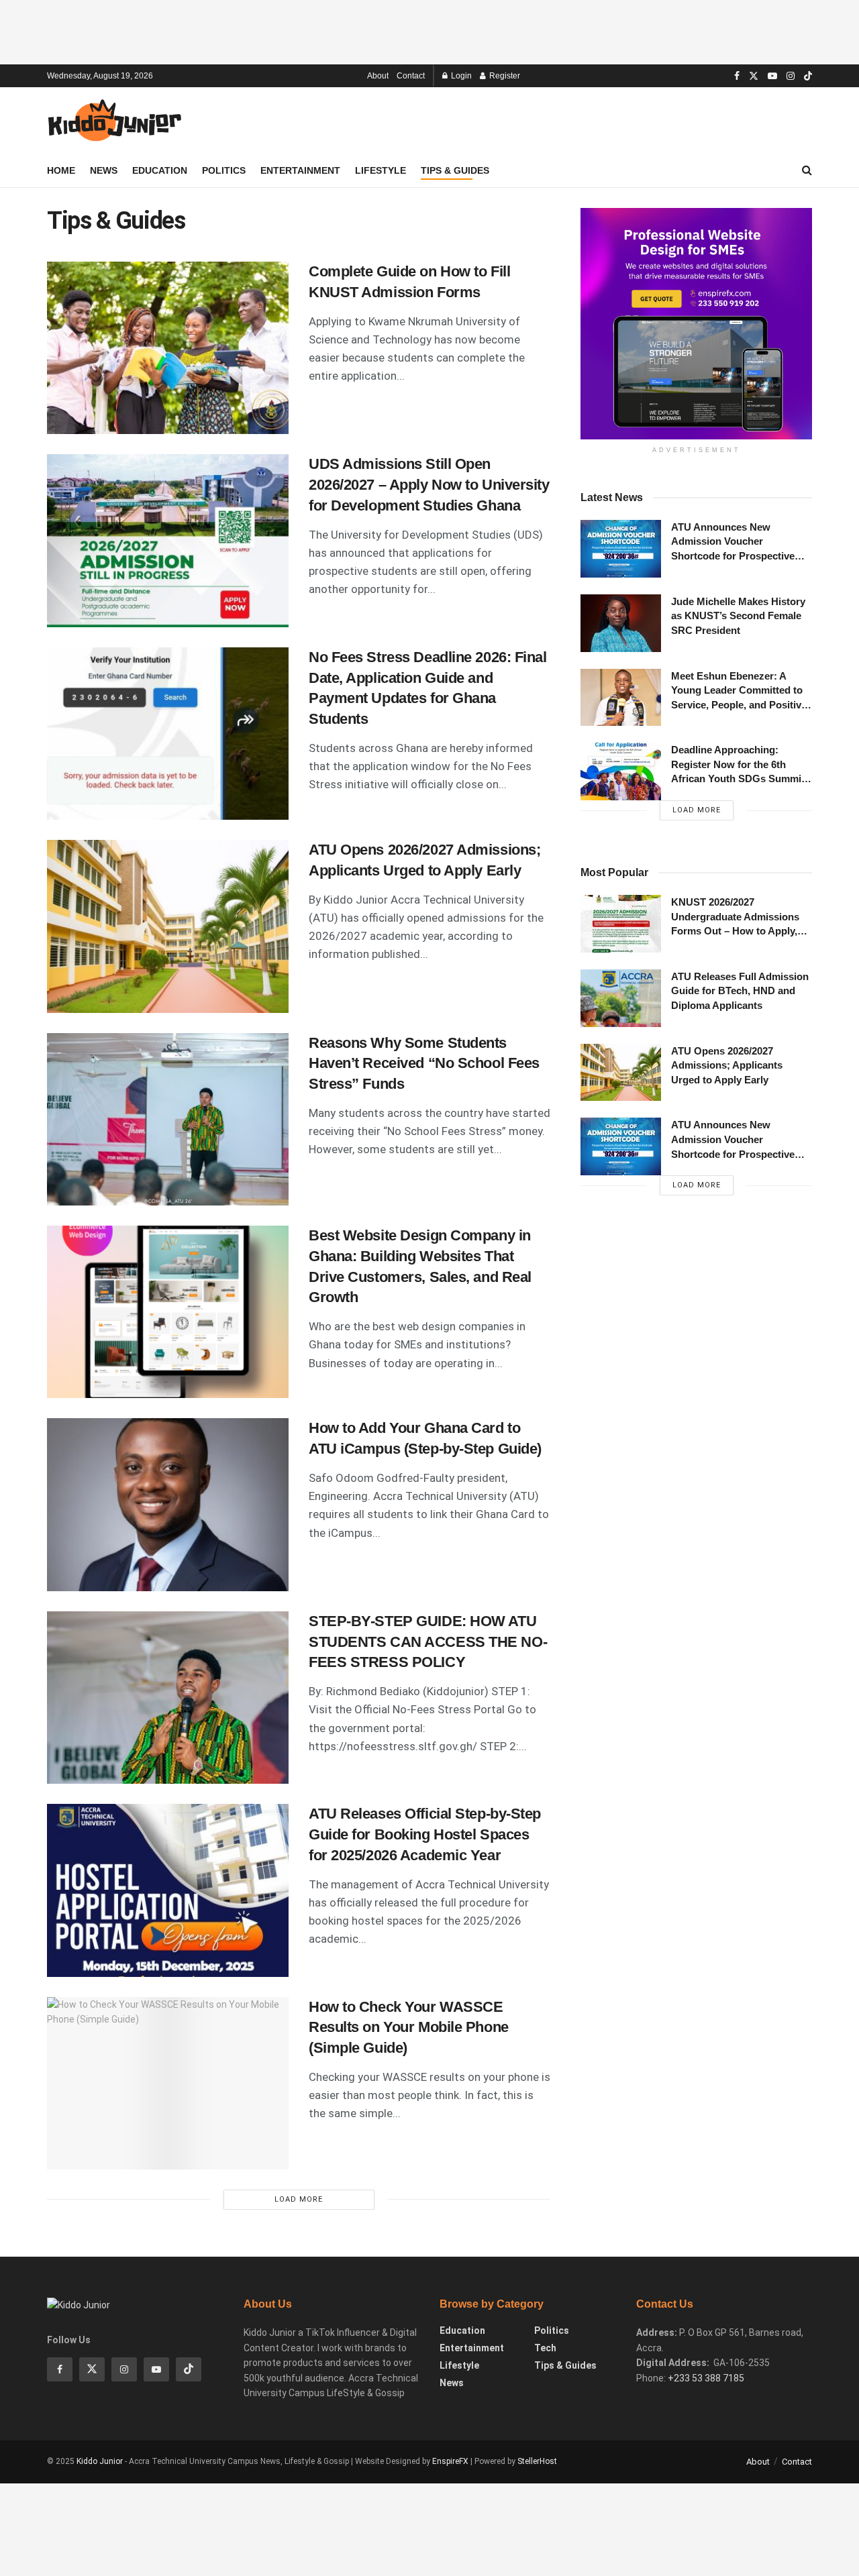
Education (160, 170)
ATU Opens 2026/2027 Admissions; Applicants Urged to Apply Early (727, 1065)
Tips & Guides (455, 170)
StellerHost (537, 2461)
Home (61, 170)
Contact (411, 76)
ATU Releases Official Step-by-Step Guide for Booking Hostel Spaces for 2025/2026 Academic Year (425, 1834)
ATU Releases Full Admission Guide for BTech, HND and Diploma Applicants (740, 991)
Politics (224, 170)
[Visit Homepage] (114, 121)
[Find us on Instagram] (791, 76)
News (104, 170)
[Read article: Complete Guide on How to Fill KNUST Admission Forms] (168, 348)
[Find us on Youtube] (772, 76)
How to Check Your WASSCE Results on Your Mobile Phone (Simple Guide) (409, 2028)
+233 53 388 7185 (706, 2378)
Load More (299, 2199)
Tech (545, 2348)
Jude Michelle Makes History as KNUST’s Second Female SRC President (738, 616)
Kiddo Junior (100, 2461)
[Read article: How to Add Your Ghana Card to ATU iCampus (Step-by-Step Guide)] (168, 1504)
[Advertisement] (429, 30)
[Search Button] (807, 170)
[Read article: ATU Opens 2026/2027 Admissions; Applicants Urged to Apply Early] (168, 926)
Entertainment (300, 170)
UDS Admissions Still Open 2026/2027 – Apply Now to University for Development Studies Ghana (429, 485)
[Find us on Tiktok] (189, 2369)
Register (504, 76)
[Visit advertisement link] (696, 324)
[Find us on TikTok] (808, 76)
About (378, 76)
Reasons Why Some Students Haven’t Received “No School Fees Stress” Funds (424, 1064)
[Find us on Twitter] (754, 76)
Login (460, 76)
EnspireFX (450, 2461)
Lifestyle (381, 170)
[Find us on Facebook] (737, 76)
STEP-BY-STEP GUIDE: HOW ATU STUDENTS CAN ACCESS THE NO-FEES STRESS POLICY (428, 1642)
